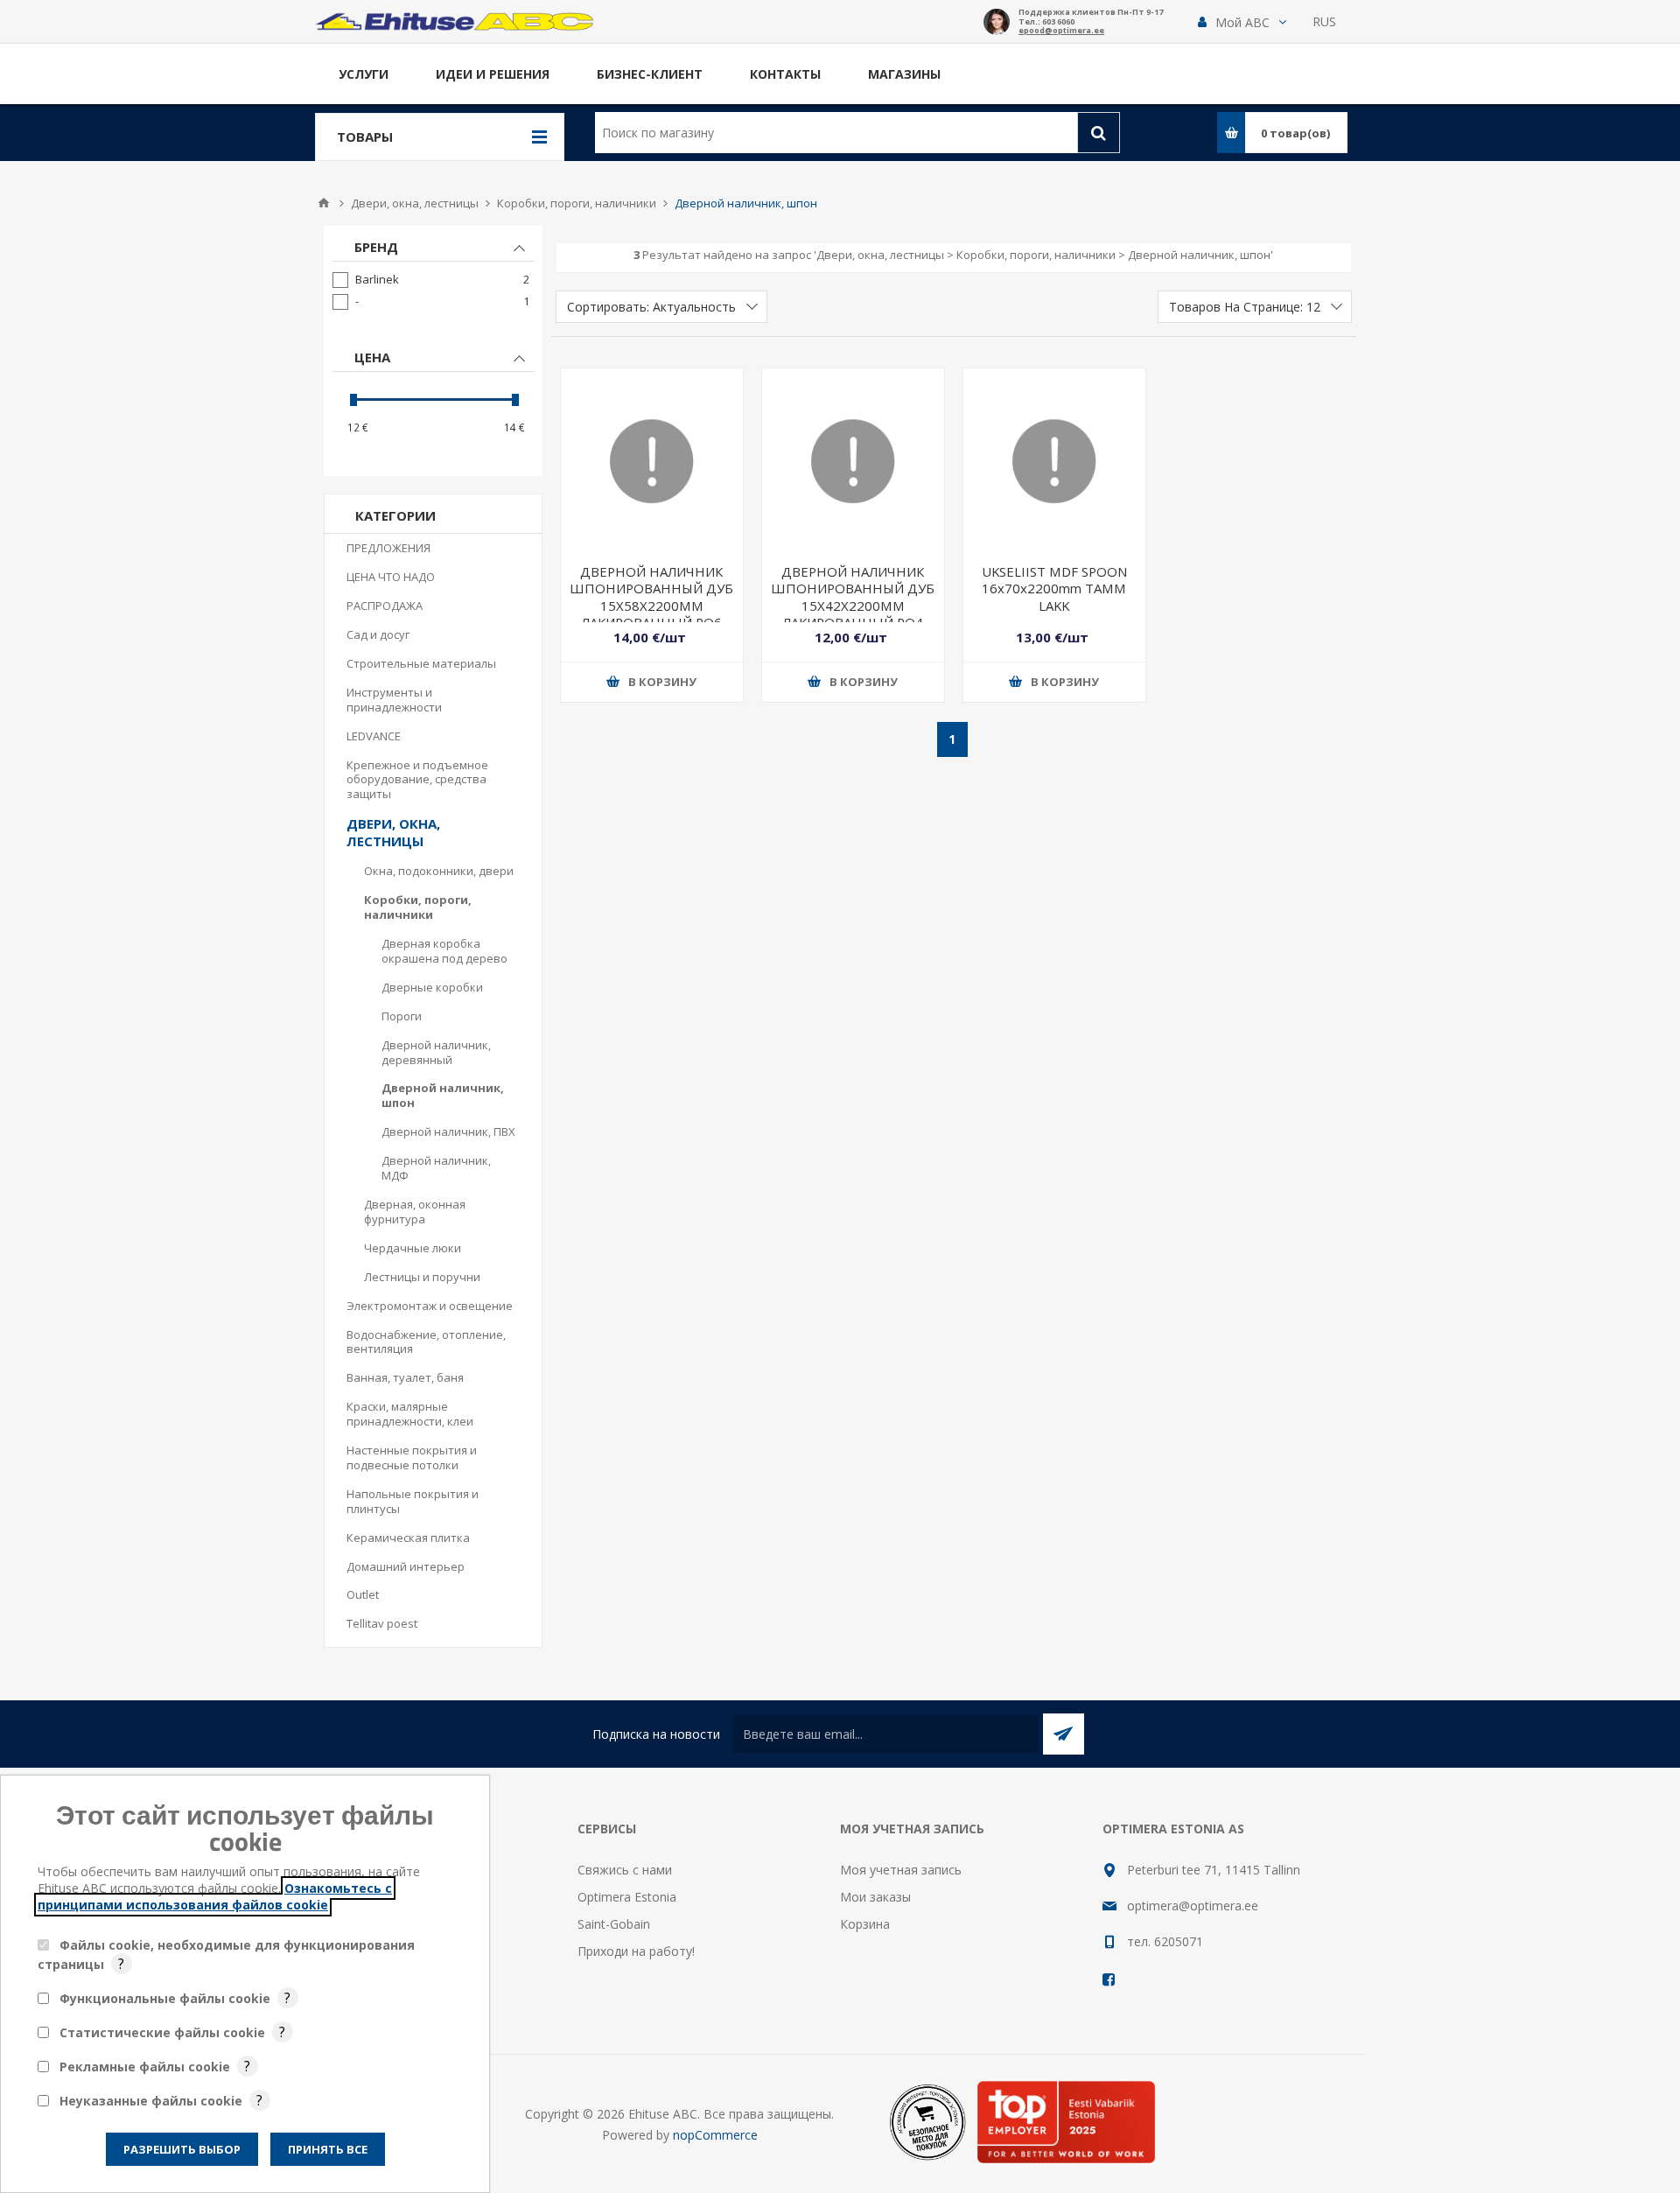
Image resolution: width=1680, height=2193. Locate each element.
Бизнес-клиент (650, 74)
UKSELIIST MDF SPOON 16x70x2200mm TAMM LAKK (1054, 589)
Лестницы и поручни (422, 1277)
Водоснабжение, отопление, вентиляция (426, 1342)
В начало (324, 203)
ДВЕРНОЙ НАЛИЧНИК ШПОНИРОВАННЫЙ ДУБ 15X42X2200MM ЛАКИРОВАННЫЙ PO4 (853, 597)
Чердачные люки (413, 1248)
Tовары (365, 137)
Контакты (785, 74)
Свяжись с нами (625, 1870)
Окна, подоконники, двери (439, 871)
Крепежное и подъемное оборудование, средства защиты (417, 780)
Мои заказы (875, 1897)
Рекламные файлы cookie (145, 2067)
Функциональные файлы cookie (165, 1998)
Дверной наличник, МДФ (436, 1168)
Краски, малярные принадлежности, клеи (410, 1414)
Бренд (376, 247)
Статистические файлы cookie (162, 2032)
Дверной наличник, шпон (443, 1095)
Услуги (364, 74)
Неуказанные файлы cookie (151, 2101)
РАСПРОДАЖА (385, 606)
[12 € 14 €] (433, 399)
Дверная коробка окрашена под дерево (444, 951)
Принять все (328, 2149)
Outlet (363, 1594)
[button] (1242, 22)
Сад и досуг (378, 634)
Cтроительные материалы (421, 663)
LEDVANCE (374, 736)
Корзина (865, 1924)
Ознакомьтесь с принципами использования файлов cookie (215, 1896)
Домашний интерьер (406, 1566)
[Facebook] (1109, 1979)
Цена (372, 357)
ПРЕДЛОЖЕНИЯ (388, 548)
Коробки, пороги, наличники (418, 907)
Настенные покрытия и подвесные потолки (412, 1457)
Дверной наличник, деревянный (436, 1052)
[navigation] (433, 351)
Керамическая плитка (408, 1538)
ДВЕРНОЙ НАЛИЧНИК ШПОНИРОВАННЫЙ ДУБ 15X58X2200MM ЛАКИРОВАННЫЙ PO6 (651, 597)
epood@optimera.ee (1061, 31)
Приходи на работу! (636, 1951)
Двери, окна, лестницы (393, 832)
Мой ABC (1242, 22)
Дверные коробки (432, 987)
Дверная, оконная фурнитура (415, 1212)
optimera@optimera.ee (1193, 1906)
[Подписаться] (1064, 1734)
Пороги (402, 1016)
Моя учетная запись (901, 1870)
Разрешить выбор (182, 2149)
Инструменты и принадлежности (394, 700)
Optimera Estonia (627, 1897)
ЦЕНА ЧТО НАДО (391, 577)
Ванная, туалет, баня (405, 1377)
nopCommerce (715, 2135)
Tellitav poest (382, 1623)
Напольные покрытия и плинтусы (413, 1501)
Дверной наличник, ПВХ (448, 1132)
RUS (1324, 21)
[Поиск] (1099, 133)
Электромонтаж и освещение (430, 1306)
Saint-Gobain (614, 1924)
